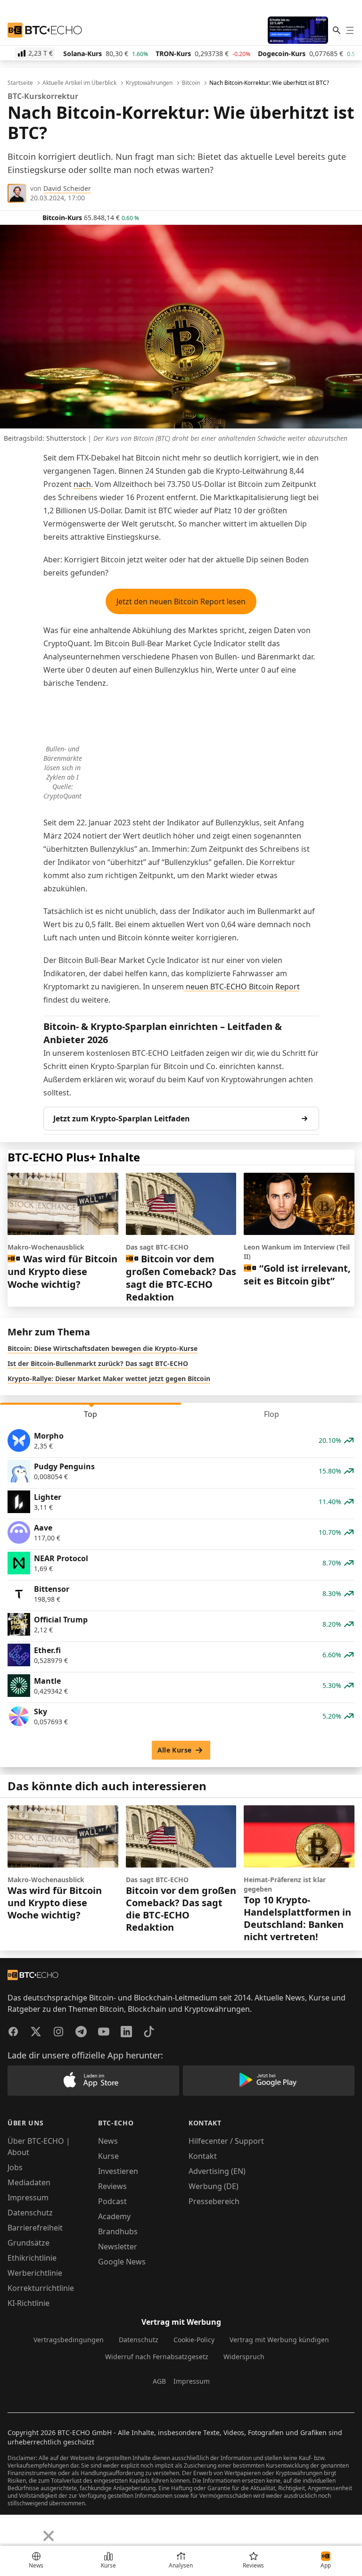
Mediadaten (29, 2182)
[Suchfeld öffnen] (337, 30)
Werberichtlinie (35, 2273)
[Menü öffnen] (350, 30)
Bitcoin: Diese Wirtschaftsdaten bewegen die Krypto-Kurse (103, 1348)
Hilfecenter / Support (226, 2141)
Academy (114, 2216)
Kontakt (203, 2156)
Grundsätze (29, 2243)
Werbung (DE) (214, 2186)
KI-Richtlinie (29, 2303)
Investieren (118, 2171)
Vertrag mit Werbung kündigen (279, 2340)
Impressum (28, 2197)
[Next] (31, 2529)
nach (82, 484)
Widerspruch (244, 2357)
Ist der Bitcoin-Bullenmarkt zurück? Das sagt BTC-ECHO (98, 1363)
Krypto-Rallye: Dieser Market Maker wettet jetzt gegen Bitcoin (109, 1379)
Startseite (20, 83)
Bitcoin (191, 83)
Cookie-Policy (194, 2340)
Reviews (112, 2186)
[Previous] (10, 2529)
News (108, 2141)
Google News (122, 2262)
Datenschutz (30, 2213)
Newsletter (118, 2247)
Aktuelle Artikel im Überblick (79, 83)
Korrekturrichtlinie (41, 2288)
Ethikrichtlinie (32, 2258)
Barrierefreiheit (35, 2228)
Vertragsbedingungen (69, 2340)
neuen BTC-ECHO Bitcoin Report (242, 987)
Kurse (108, 2156)
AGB (159, 2381)
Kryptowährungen (149, 83)
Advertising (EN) (217, 2171)
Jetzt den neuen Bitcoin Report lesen (181, 601)
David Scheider (67, 188)
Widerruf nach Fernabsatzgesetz (157, 2357)
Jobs (15, 2167)
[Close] (49, 2536)
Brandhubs (118, 2231)
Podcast (112, 2201)
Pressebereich (214, 2201)
